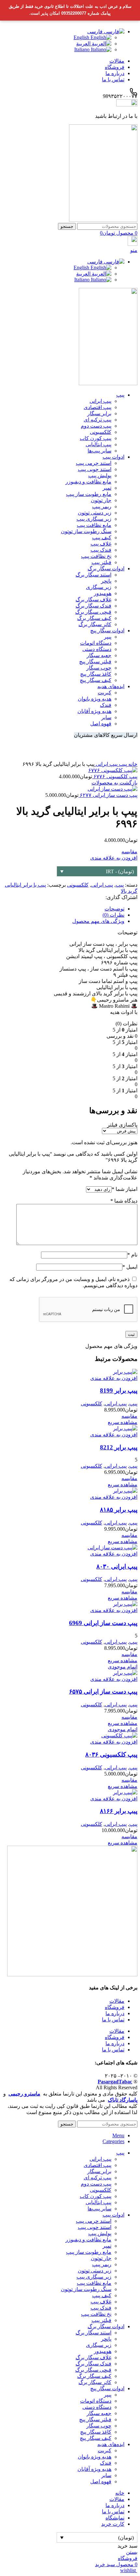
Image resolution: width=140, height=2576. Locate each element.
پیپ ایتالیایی (98, 444)
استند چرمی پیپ (94, 463)
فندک (106, 705)
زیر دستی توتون (95, 513)
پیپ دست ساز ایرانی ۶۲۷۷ (108, 795)
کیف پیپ (102, 537)
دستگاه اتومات (96, 643)
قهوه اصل (101, 724)
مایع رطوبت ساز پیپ (89, 494)
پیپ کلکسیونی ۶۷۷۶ (115, 776)
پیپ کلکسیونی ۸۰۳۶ (111, 1754)
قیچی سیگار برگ (93, 612)
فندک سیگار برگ (93, 606)
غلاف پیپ (101, 544)
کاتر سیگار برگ (95, 624)
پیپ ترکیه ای (98, 420)
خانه (132, 764)
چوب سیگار (99, 668)
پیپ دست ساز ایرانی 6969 (103, 1623)
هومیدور (103, 593)
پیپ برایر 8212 (119, 1447)
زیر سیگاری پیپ (94, 519)
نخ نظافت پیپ (96, 556)
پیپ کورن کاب (96, 438)
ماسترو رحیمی (24, 2094)
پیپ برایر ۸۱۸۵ (119, 1510)
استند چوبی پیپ (95, 469)
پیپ (122, 764)
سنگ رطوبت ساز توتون (86, 531)
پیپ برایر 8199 (119, 1391)
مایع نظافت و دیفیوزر (88, 482)
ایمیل (130, 1267)
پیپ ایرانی (100, 401)
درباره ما (115, 2013)
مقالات (117, 2001)
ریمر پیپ (102, 506)
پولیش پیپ (100, 475)
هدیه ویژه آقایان (94, 711)
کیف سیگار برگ (94, 618)
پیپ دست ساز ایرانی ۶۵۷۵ (103, 1691)
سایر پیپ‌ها (99, 451)
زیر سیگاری (99, 587)
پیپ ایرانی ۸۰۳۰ (117, 1566)
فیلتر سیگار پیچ (95, 662)
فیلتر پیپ (101, 562)
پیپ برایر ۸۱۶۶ (119, 1811)
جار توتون (101, 500)
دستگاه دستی (97, 649)
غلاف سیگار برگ (93, 600)
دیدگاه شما (124, 1201)
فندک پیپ (101, 550)
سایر (106, 717)
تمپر (107, 488)
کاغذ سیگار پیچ (96, 674)
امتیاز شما (125, 1189)
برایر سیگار (99, 413)
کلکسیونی (101, 432)
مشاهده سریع (123, 1422)
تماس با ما (113, 2020)
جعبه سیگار (99, 655)
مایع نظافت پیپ (94, 525)
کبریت (105, 693)
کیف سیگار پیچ (96, 680)
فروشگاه (115, 2007)
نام (132, 1255)
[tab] (63, 909)
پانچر (106, 581)
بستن (132, 2552)
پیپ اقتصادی (98, 407)
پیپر (108, 637)
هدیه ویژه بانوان (95, 699)
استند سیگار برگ (93, 575)
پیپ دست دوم (96, 426)
